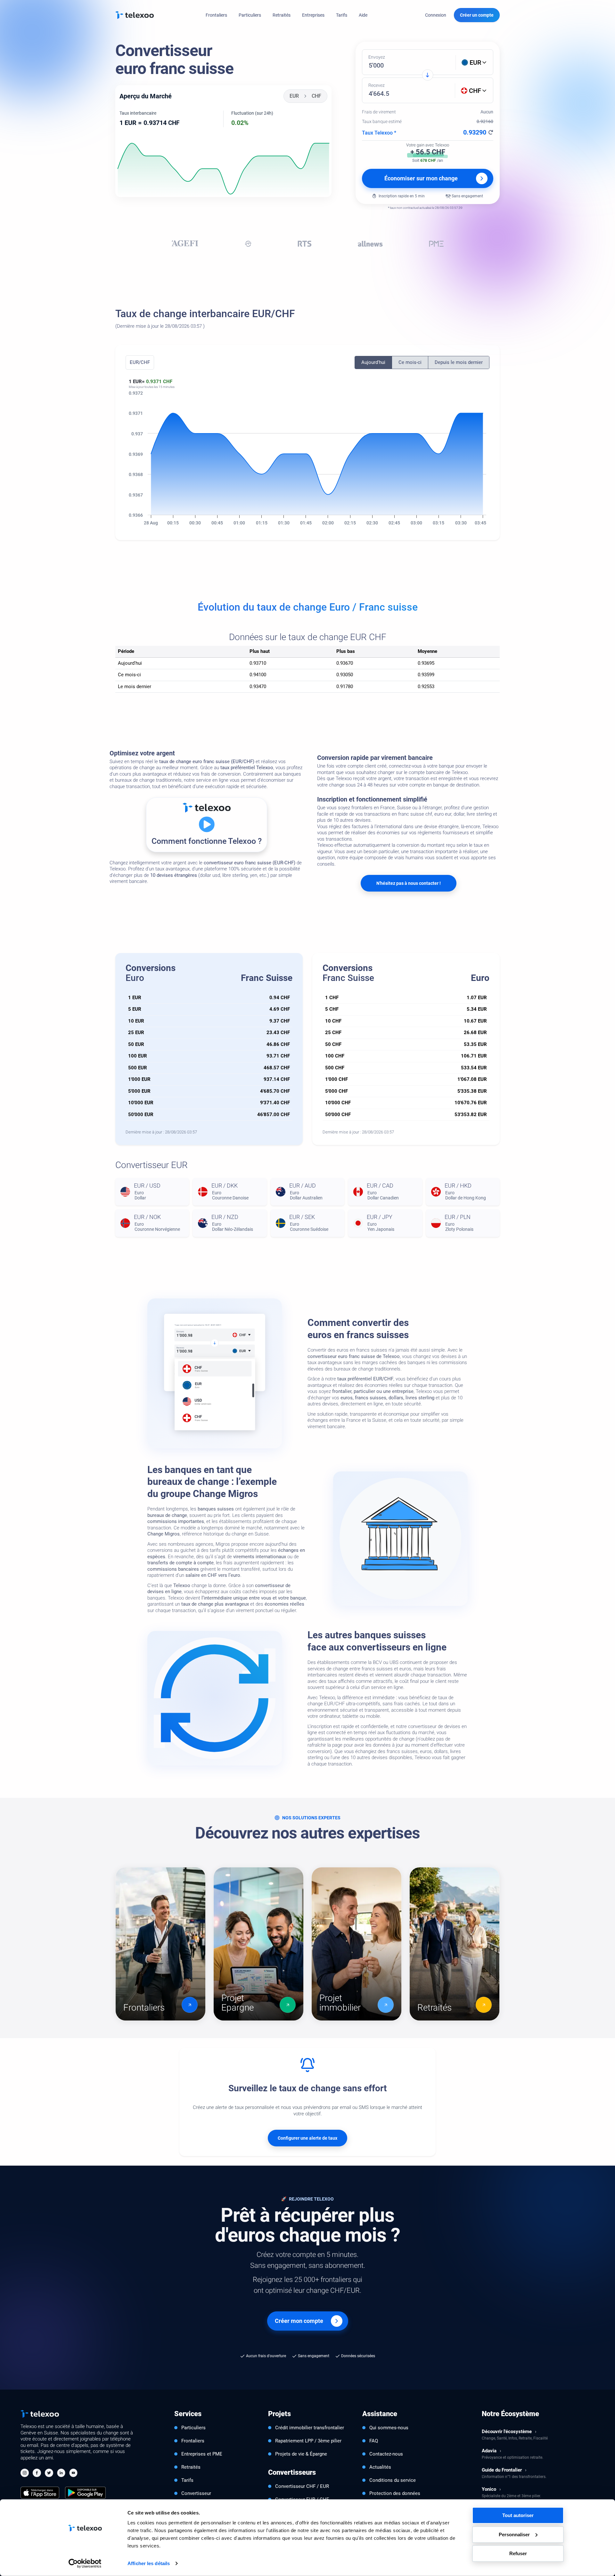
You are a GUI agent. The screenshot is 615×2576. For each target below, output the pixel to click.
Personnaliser (514, 2534)
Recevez (377, 85)
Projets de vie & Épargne (301, 2454)
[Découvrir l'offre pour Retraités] (455, 1944)
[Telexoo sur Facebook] (37, 2474)
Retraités (282, 15)
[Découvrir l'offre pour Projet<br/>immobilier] (357, 1944)
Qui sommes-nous (389, 2428)
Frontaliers (216, 15)
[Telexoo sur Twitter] (49, 2474)
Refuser (518, 2553)
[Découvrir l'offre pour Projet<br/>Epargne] (258, 1944)
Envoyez (377, 57)
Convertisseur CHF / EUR (302, 2486)
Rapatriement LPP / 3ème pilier (308, 2441)
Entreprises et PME (202, 2454)
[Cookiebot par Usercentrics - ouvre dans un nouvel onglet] (85, 2564)
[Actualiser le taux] (491, 132)
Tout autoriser (518, 2515)
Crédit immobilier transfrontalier (310, 2428)
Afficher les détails (149, 2563)
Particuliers (250, 15)
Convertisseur (196, 2493)
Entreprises (313, 15)
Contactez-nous (386, 2454)
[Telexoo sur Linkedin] (61, 2474)
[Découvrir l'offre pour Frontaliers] (160, 1944)
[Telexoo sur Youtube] (73, 2474)
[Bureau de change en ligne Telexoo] (135, 15)
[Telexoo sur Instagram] (25, 2474)
